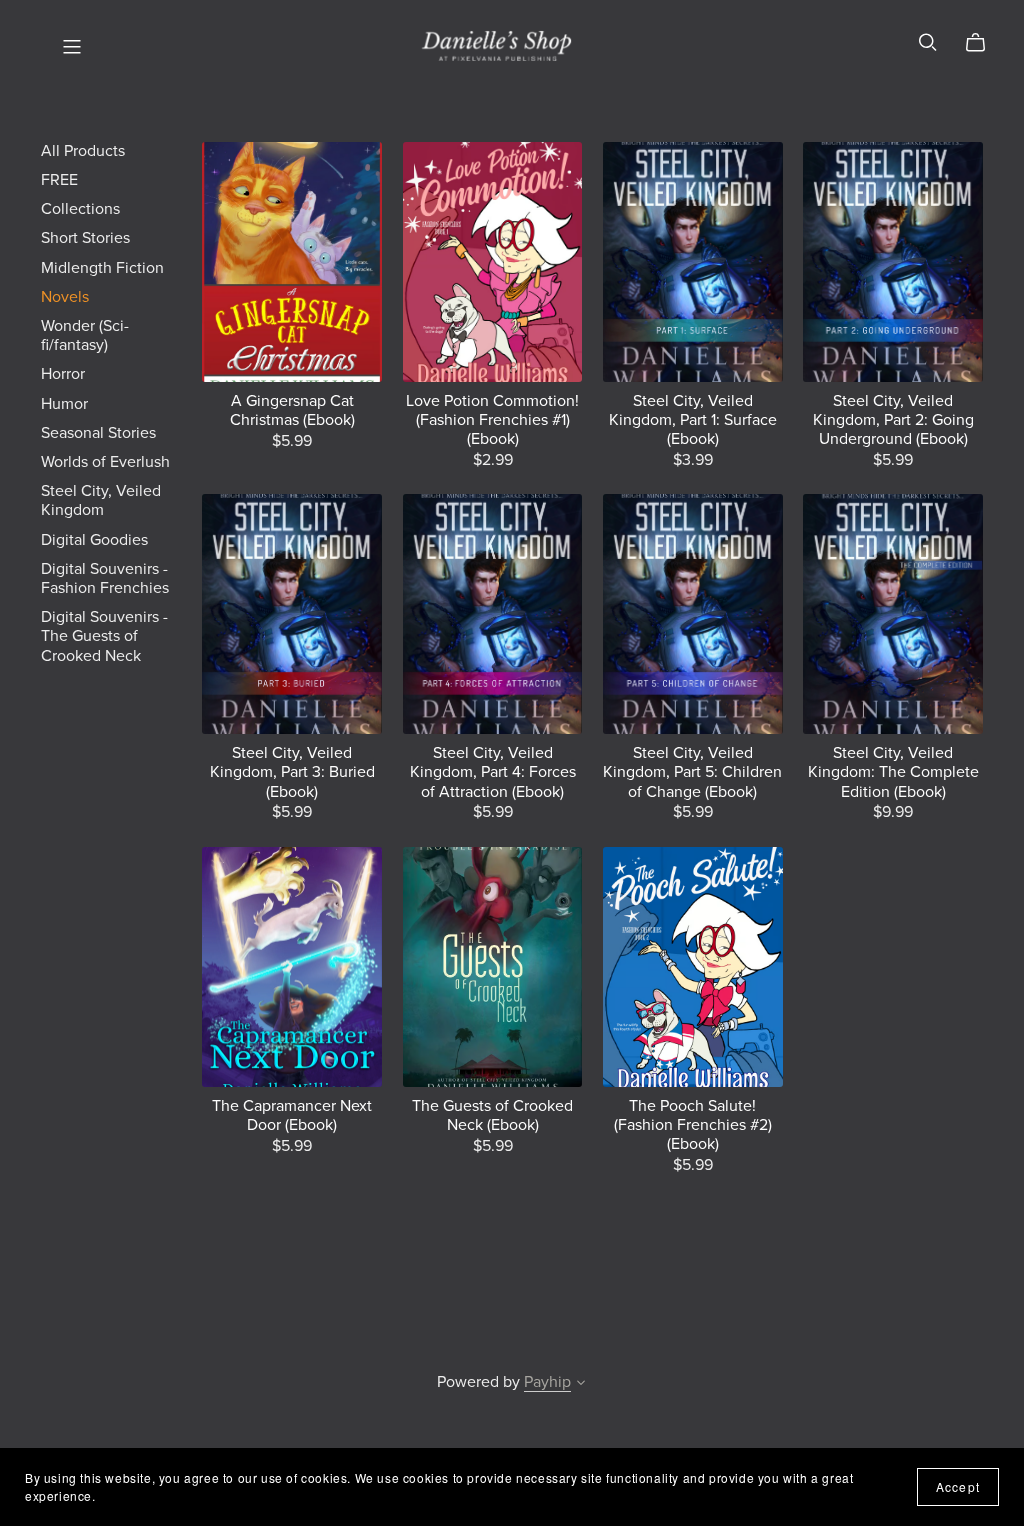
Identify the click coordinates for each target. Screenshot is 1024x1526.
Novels (65, 297)
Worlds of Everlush (105, 462)
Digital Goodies (94, 540)
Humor (64, 404)
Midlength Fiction (102, 268)
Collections (80, 209)
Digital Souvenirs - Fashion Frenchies (105, 578)
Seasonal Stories (98, 433)
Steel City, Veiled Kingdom (101, 500)
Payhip (547, 1382)
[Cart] (983, 43)
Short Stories (85, 238)
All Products (83, 151)
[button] (581, 1385)
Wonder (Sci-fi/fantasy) (85, 335)
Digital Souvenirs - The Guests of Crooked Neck (104, 636)
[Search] (928, 42)
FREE (59, 180)
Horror (63, 374)
